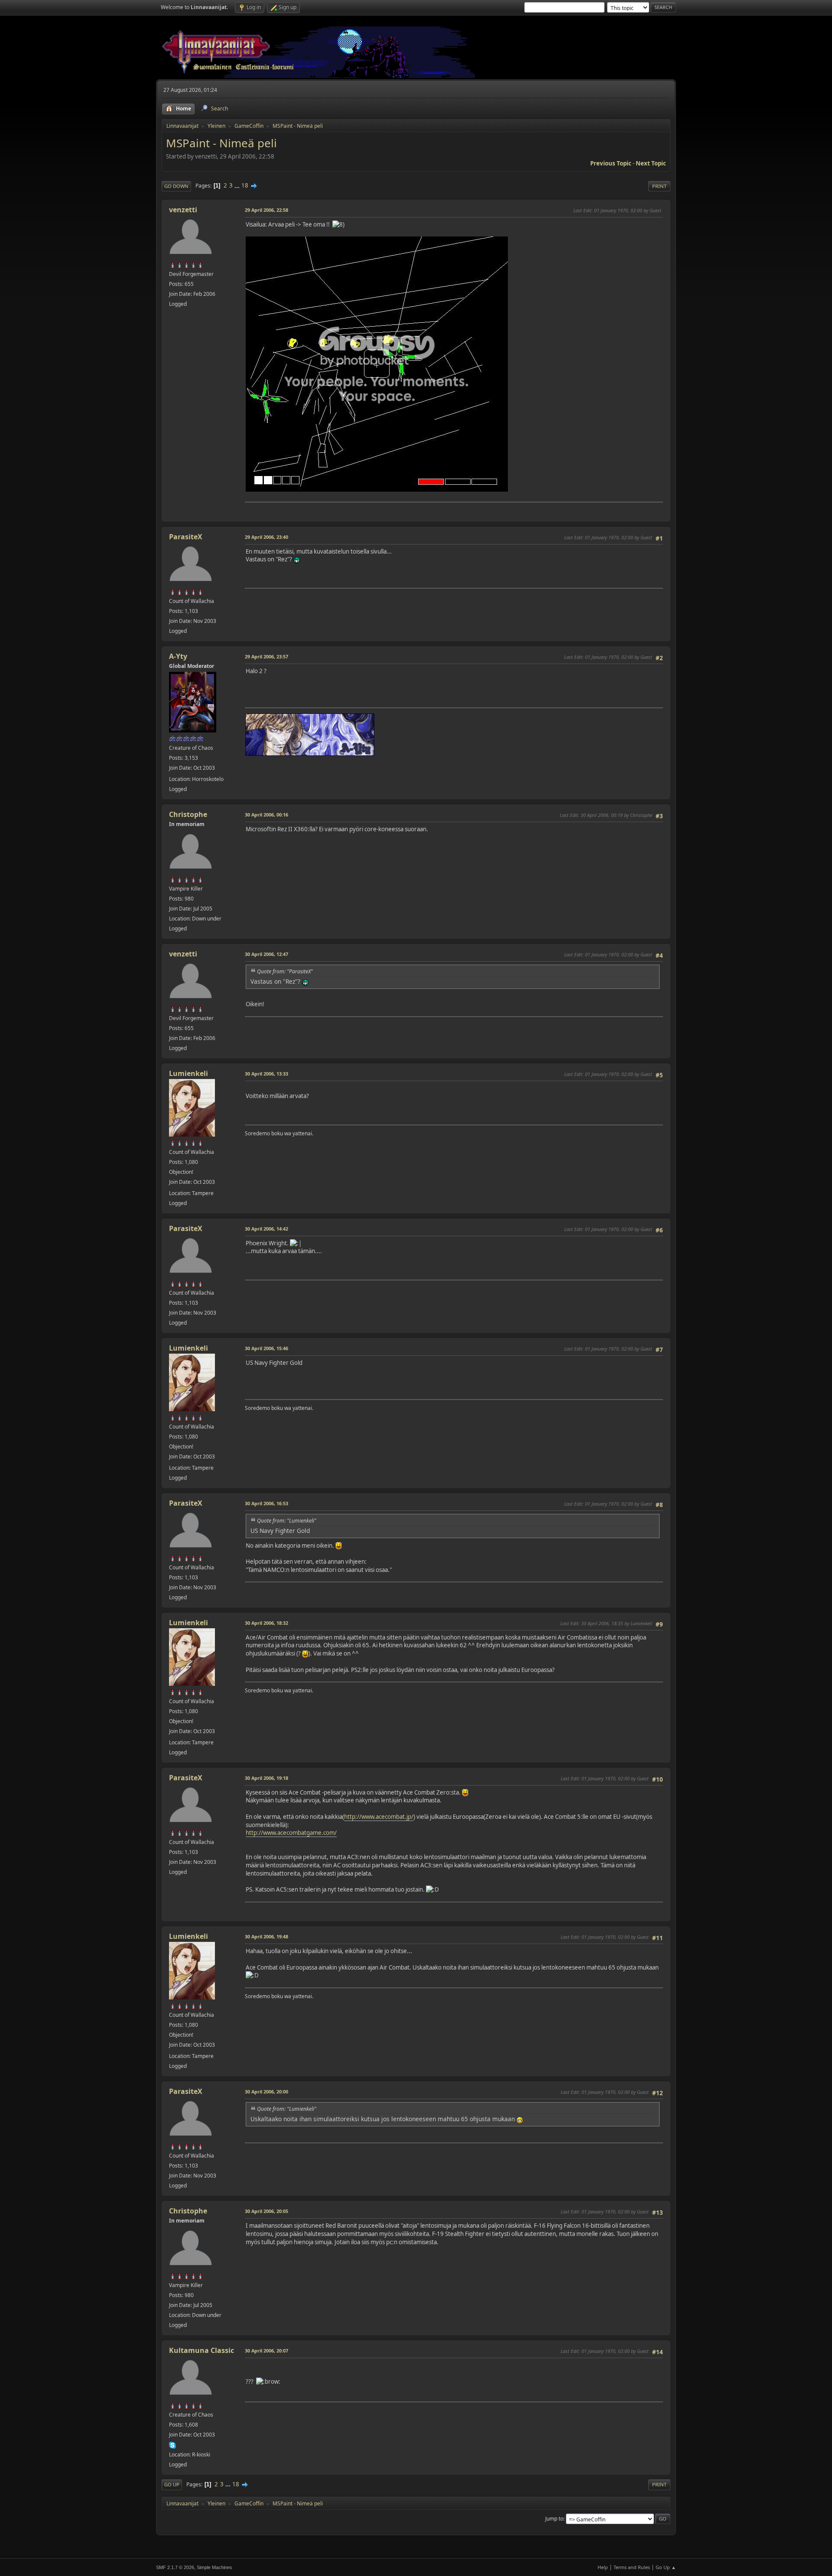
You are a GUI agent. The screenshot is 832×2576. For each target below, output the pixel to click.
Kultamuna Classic (201, 2350)
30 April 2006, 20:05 (266, 2211)
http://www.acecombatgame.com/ (291, 1833)
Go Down (176, 186)
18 (245, 185)
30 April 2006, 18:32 (266, 1623)
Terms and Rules (632, 2567)
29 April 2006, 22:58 (266, 210)
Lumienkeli (188, 1073)
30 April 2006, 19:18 (266, 1778)
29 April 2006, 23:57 (266, 656)
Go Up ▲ (666, 2567)
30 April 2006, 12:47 (266, 954)
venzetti (183, 210)
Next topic (651, 163)
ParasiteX (186, 537)
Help (603, 2567)
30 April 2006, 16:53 (266, 1503)
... (238, 185)
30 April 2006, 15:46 (266, 1348)
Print (659, 186)
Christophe (188, 814)
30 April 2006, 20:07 (266, 2351)
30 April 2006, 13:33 (266, 1074)
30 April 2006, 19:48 (266, 1936)
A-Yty (178, 656)
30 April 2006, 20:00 (266, 2092)
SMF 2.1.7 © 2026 (175, 2567)
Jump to (554, 2519)
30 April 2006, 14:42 (266, 1229)
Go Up (172, 2484)
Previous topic (611, 163)
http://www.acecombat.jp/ (379, 1817)
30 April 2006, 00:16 (266, 815)
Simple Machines (214, 2567)
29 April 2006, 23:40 (266, 537)
